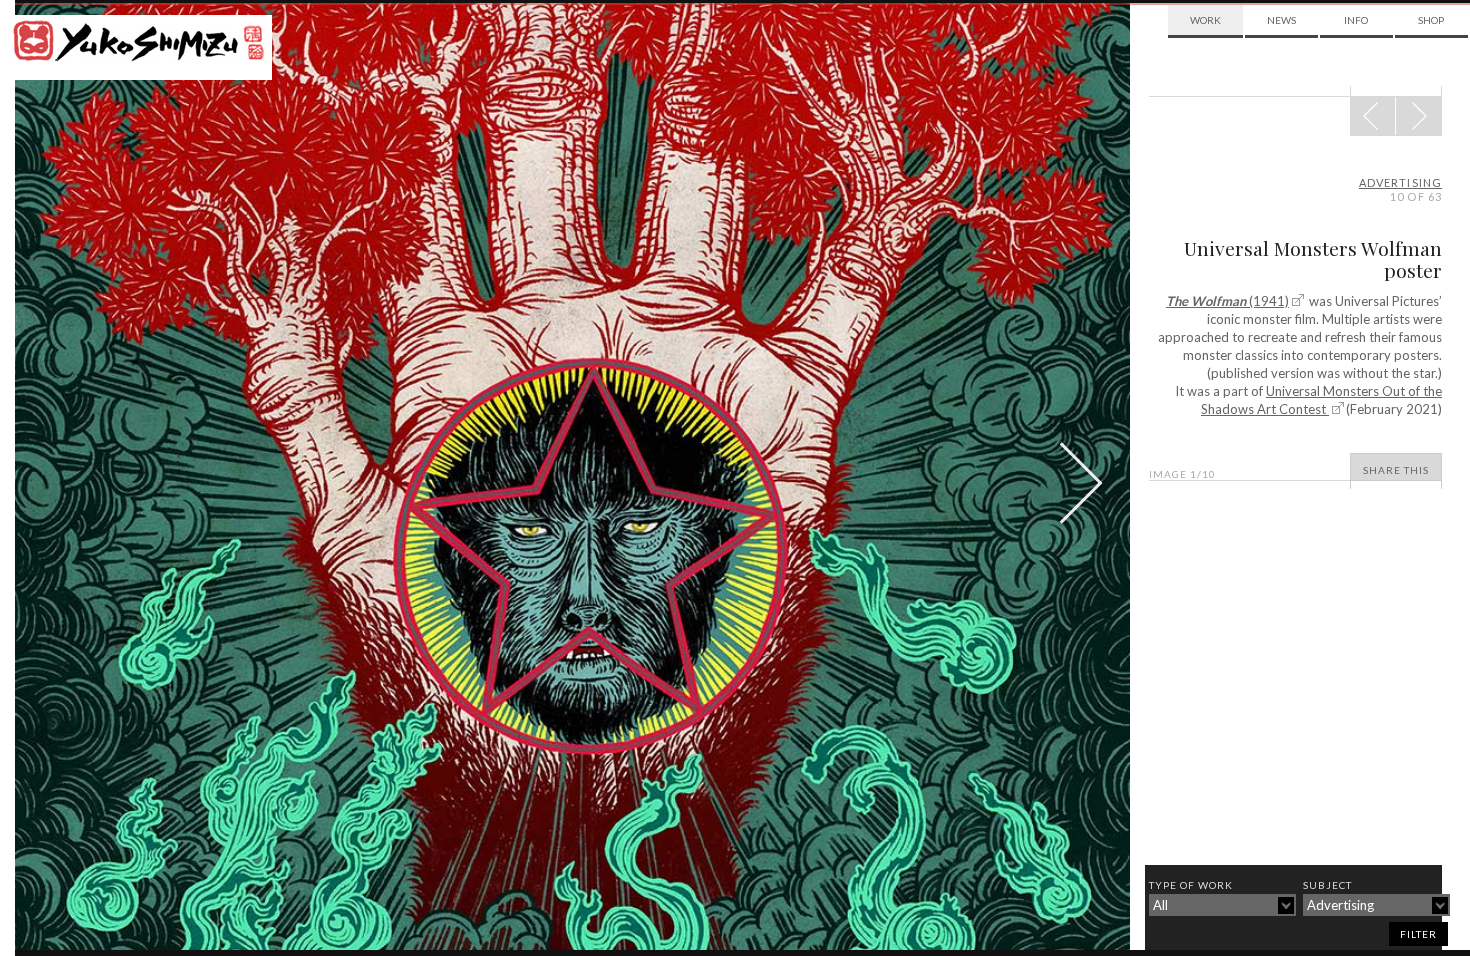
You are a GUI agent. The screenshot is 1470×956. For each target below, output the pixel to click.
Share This (1396, 470)
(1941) (1227, 301)
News (1281, 20)
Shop (1431, 20)
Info (1356, 20)
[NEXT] (1373, 116)
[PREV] (1418, 116)
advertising (1400, 182)
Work (1205, 20)
